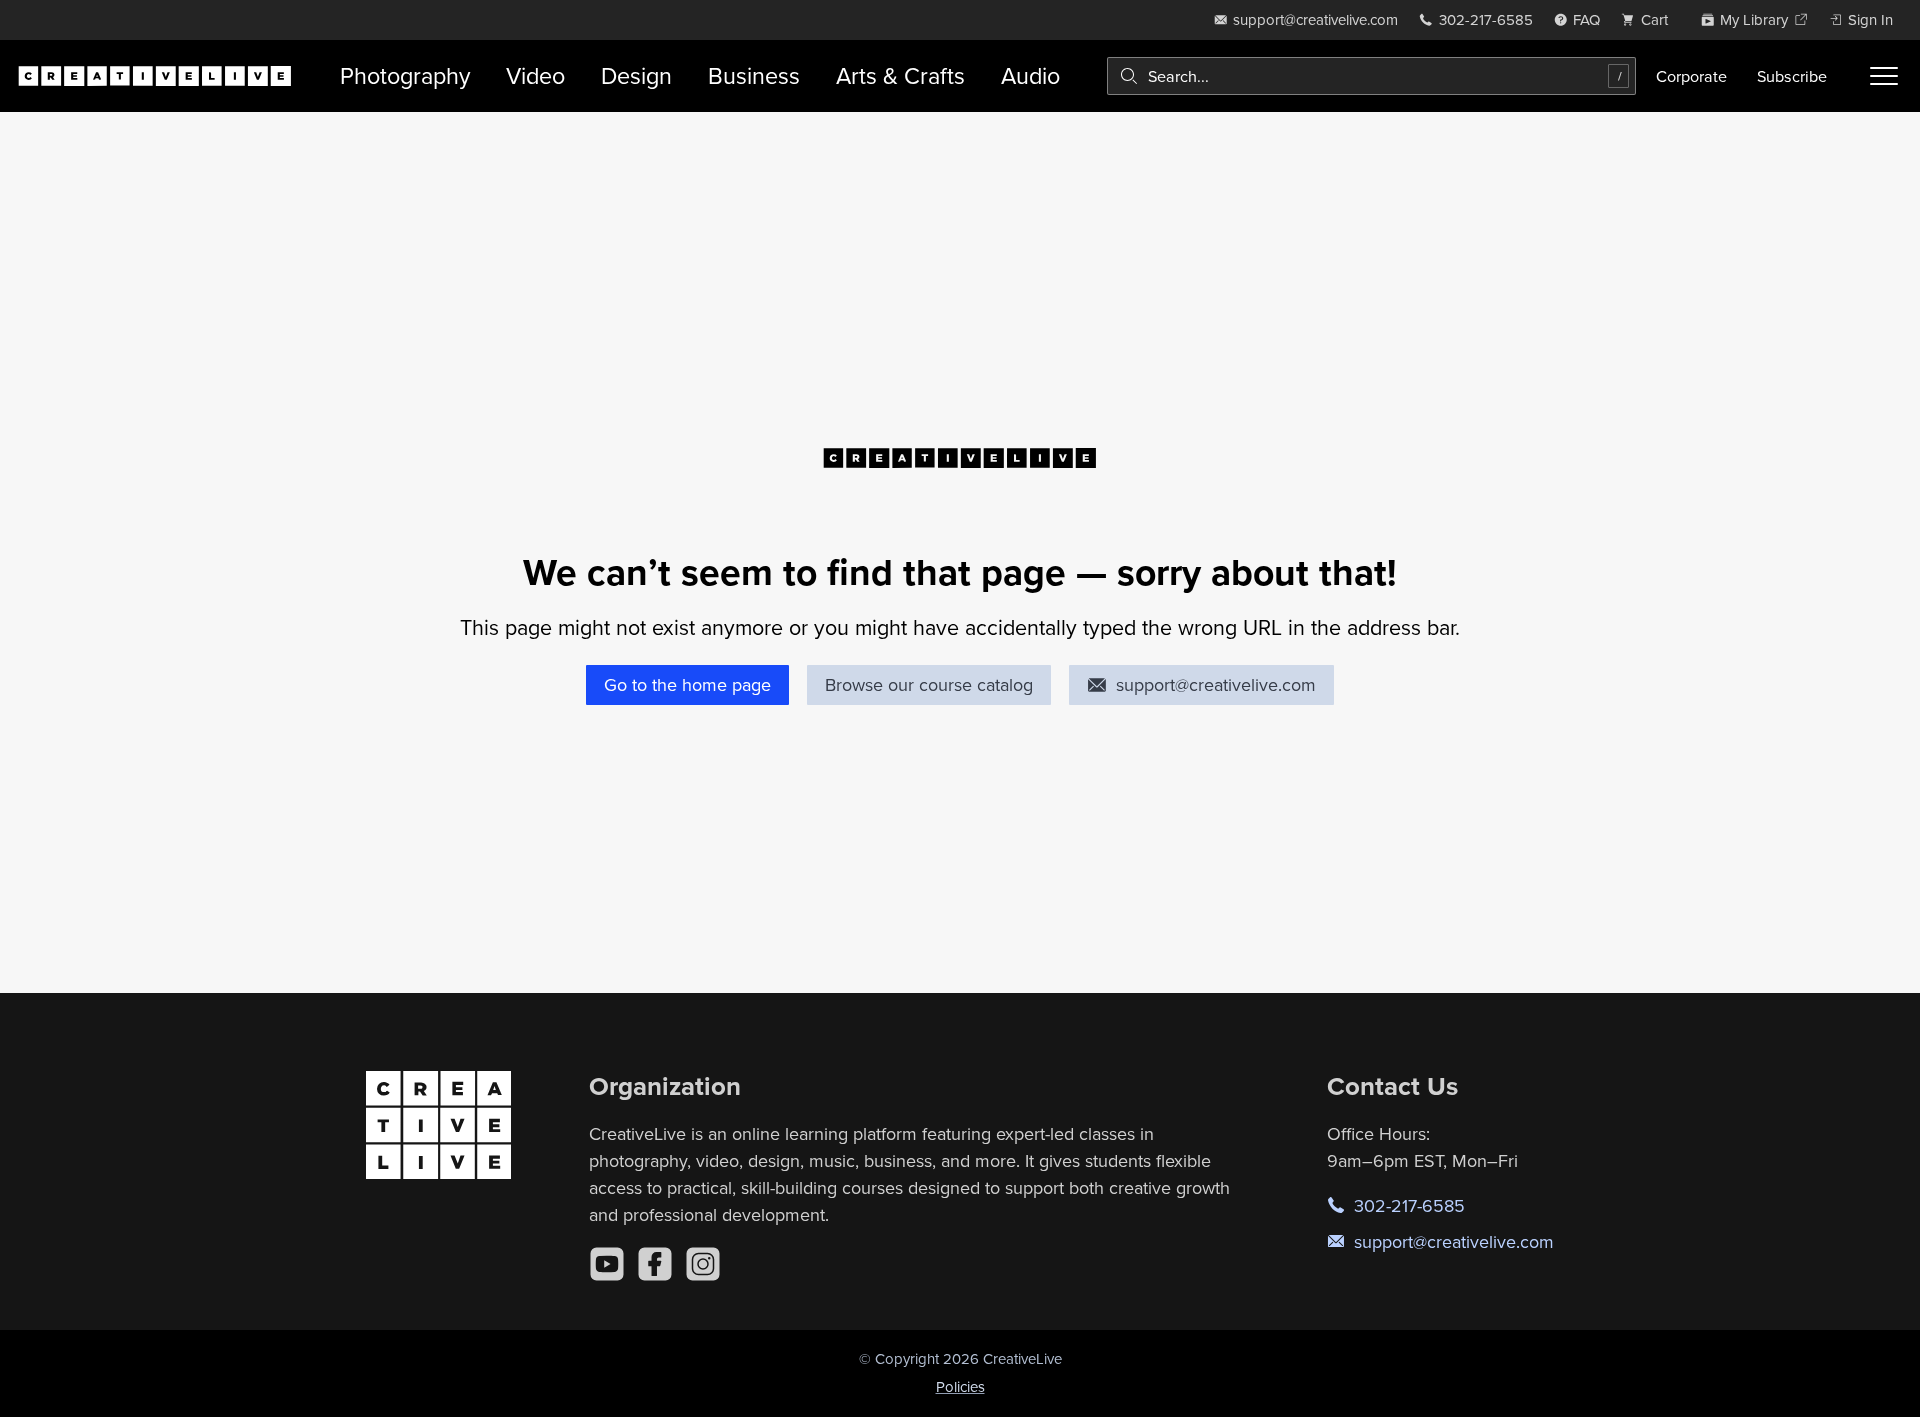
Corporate (1691, 76)
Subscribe (1792, 76)
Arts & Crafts (900, 75)
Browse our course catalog (929, 684)
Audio (1030, 75)
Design (636, 75)
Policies (960, 1386)
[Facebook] (655, 1264)
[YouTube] (607, 1264)
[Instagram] (703, 1264)
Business (754, 75)
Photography (405, 75)
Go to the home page (687, 684)
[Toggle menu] (1884, 76)
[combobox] (1371, 76)
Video (535, 75)
